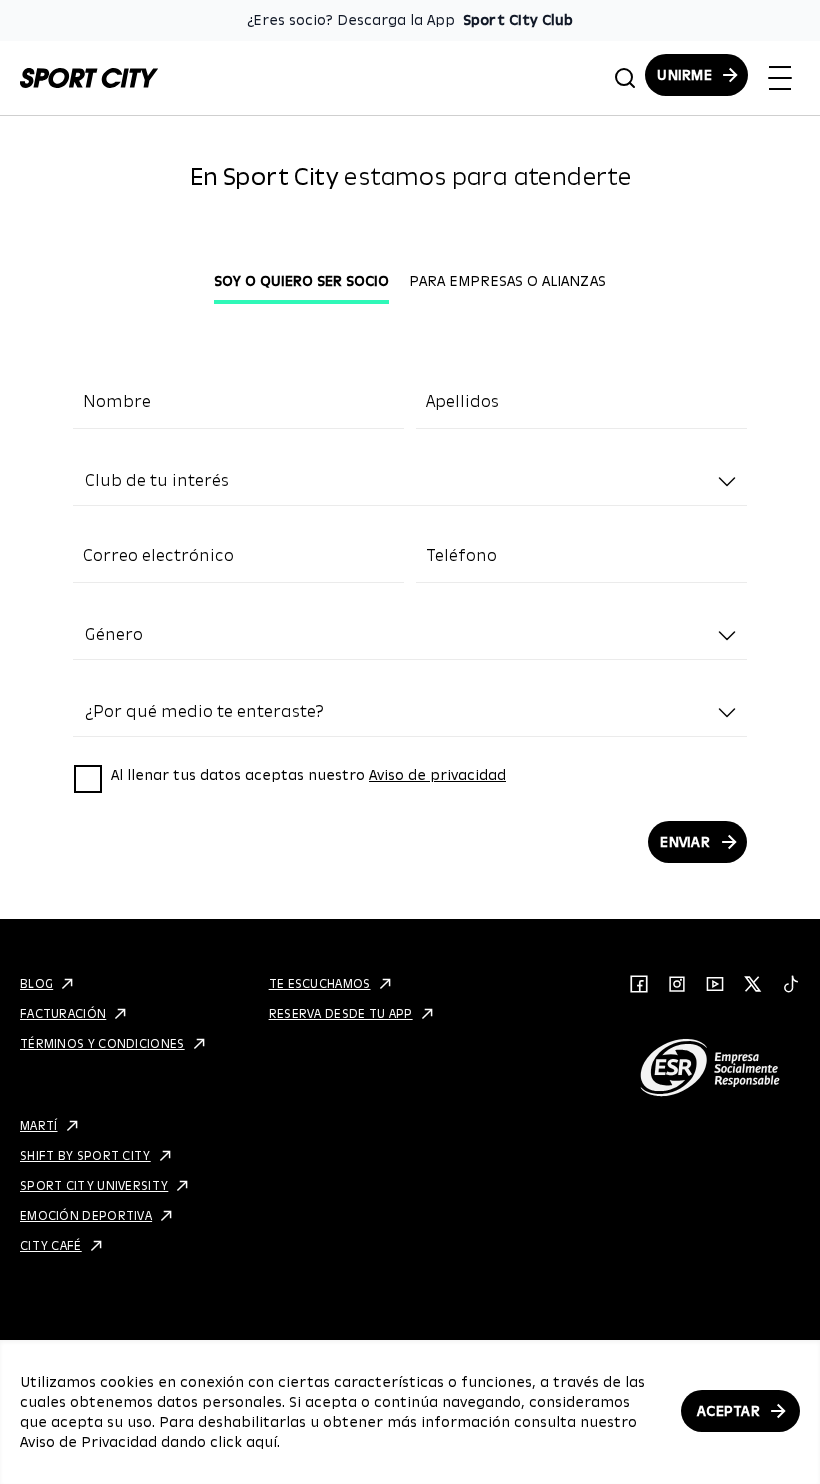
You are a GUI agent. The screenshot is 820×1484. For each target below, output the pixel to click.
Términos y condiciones (102, 1043)
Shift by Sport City (85, 1155)
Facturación (63, 1013)
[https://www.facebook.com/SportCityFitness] (639, 984)
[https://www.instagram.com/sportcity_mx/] (677, 984)
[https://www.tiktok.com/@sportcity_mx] (791, 984)
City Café (51, 1245)
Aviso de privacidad (437, 775)
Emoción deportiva (86, 1215)
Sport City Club (518, 20)
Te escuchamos (320, 983)
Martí (39, 1125)
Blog (36, 983)
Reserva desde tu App (341, 1013)
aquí (261, 1442)
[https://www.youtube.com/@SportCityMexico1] (715, 984)
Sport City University (94, 1185)
